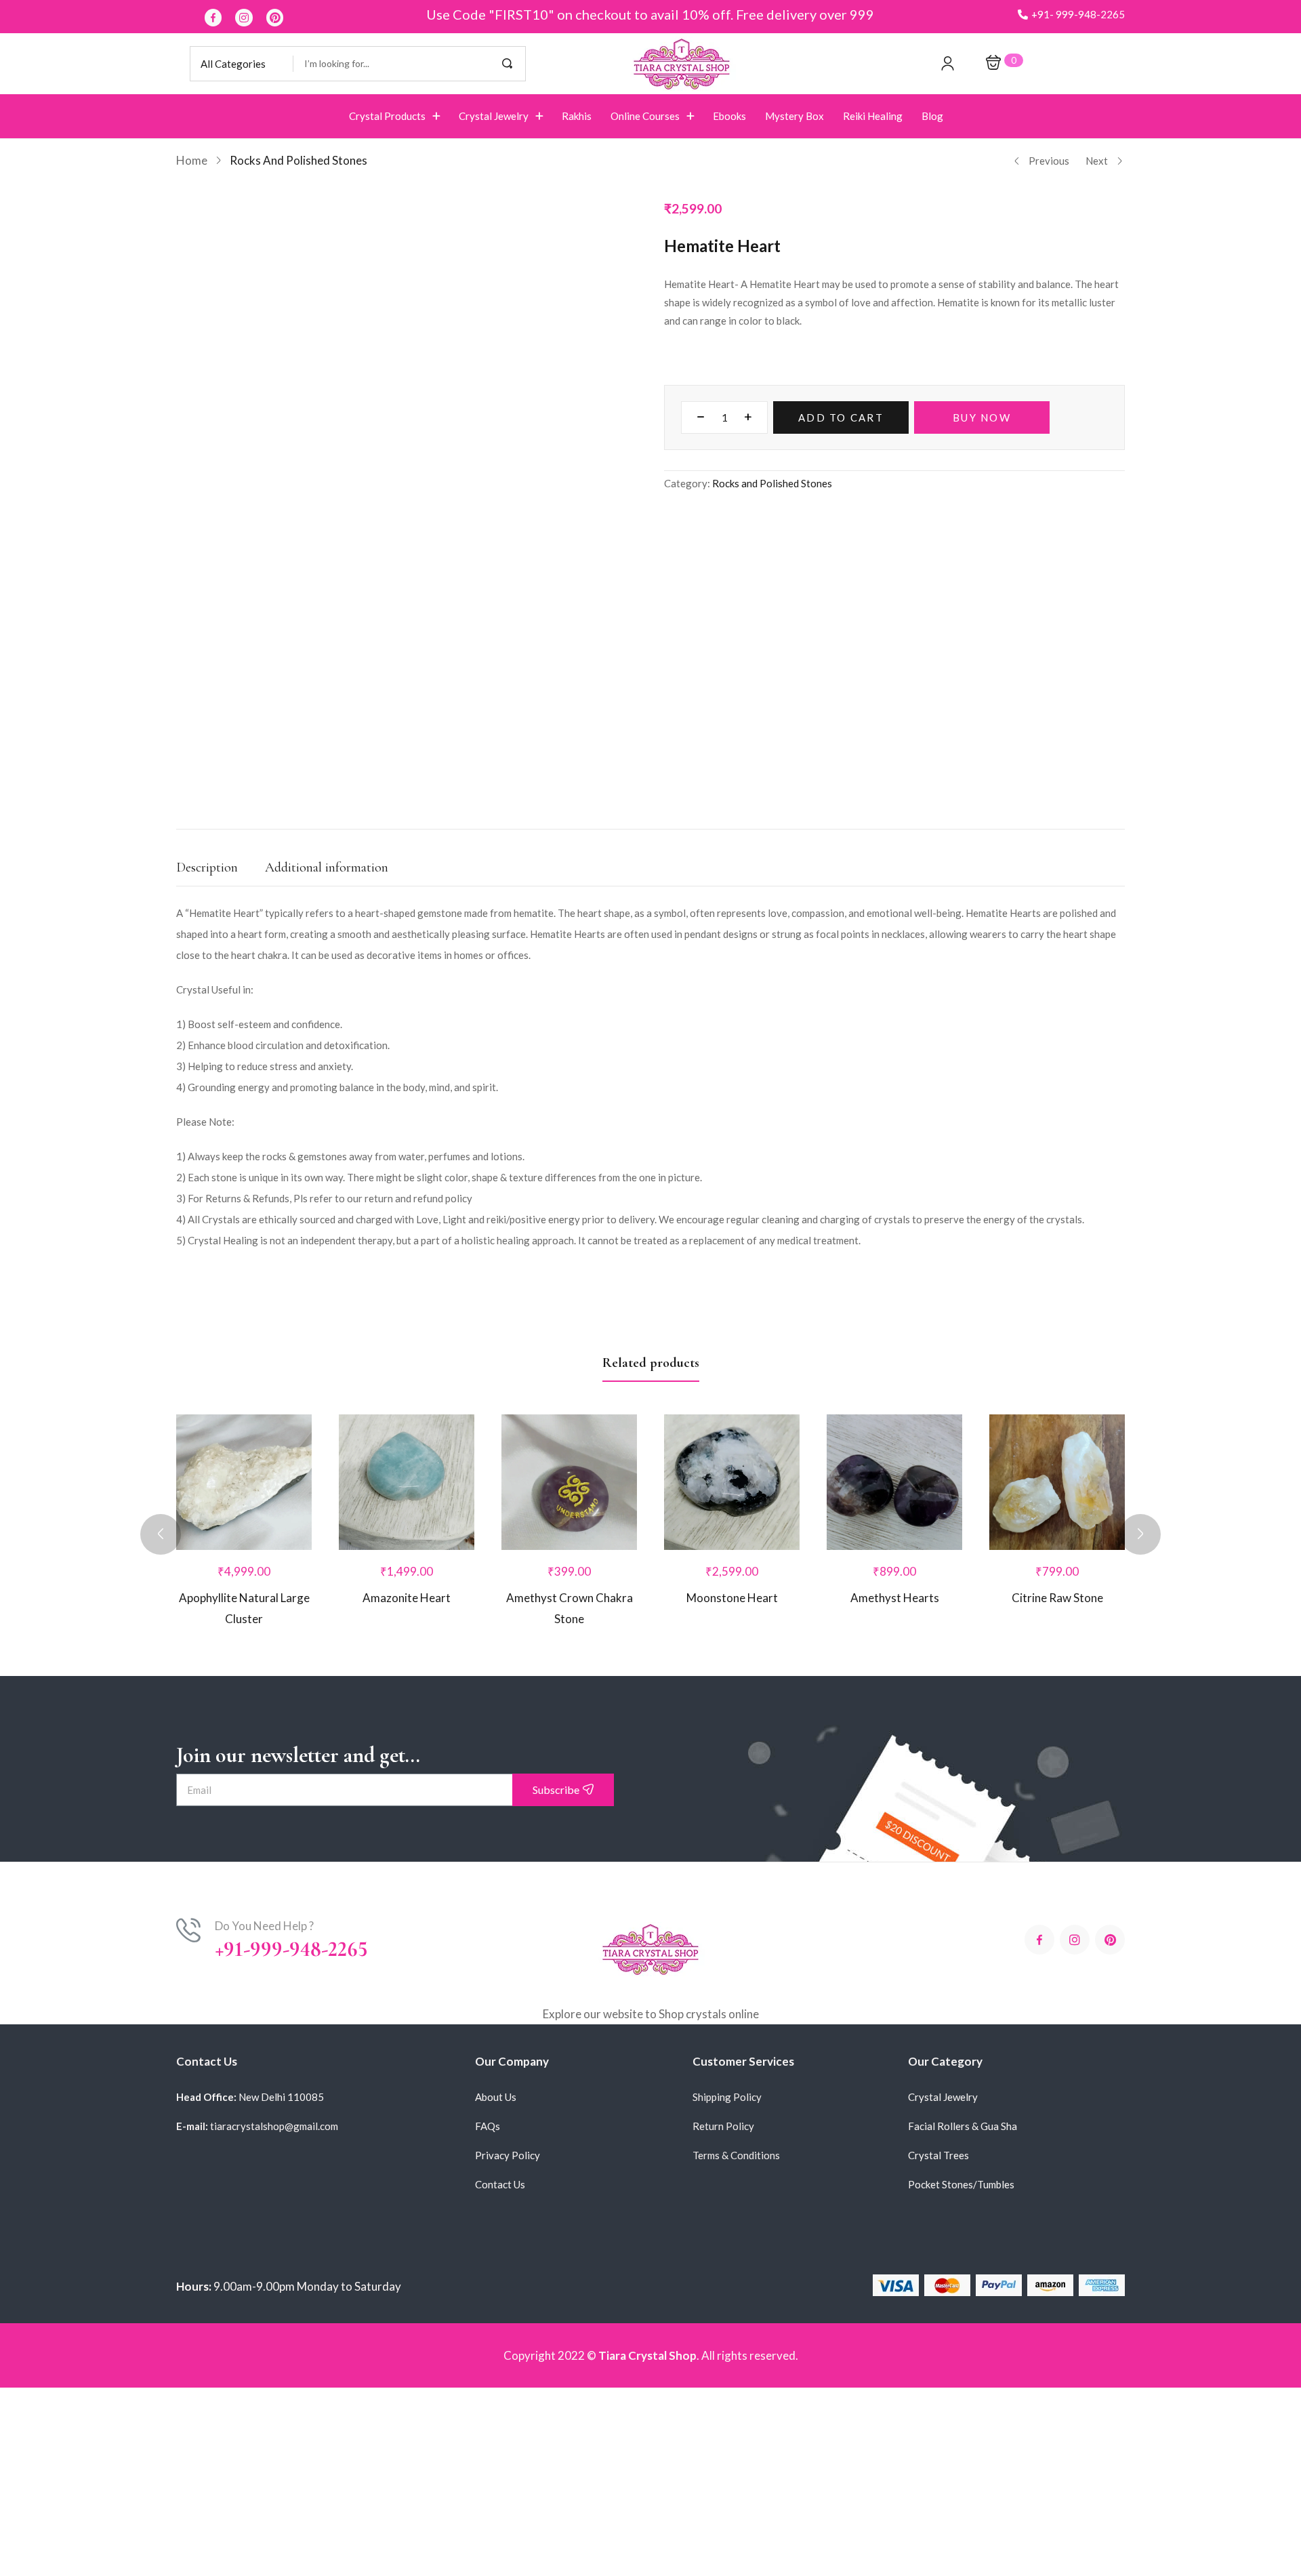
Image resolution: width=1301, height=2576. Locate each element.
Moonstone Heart (732, 1516)
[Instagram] (244, 18)
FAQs (488, 2045)
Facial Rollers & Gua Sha (963, 2045)
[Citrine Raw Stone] (1057, 1401)
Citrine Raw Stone (1057, 1516)
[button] (1071, 15)
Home (192, 160)
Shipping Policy (727, 2016)
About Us (496, 2016)
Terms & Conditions (736, 2074)
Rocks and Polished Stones (298, 160)
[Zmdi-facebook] (213, 18)
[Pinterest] (275, 18)
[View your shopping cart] (993, 63)
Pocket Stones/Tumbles (961, 2103)
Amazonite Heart (407, 1516)
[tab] (221, 790)
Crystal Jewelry (943, 2016)
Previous (1049, 161)
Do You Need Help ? (264, 1844)
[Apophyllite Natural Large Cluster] (244, 1401)
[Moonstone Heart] (732, 1401)
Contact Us (500, 2103)
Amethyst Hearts (895, 1516)
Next (1097, 161)
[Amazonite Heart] (407, 1401)
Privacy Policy (508, 2074)
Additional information (327, 786)
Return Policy (723, 2045)
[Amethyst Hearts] (894, 1401)
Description (207, 786)
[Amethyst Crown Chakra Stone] (569, 1401)
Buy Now (982, 417)
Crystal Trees (938, 2074)
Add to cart (841, 417)
